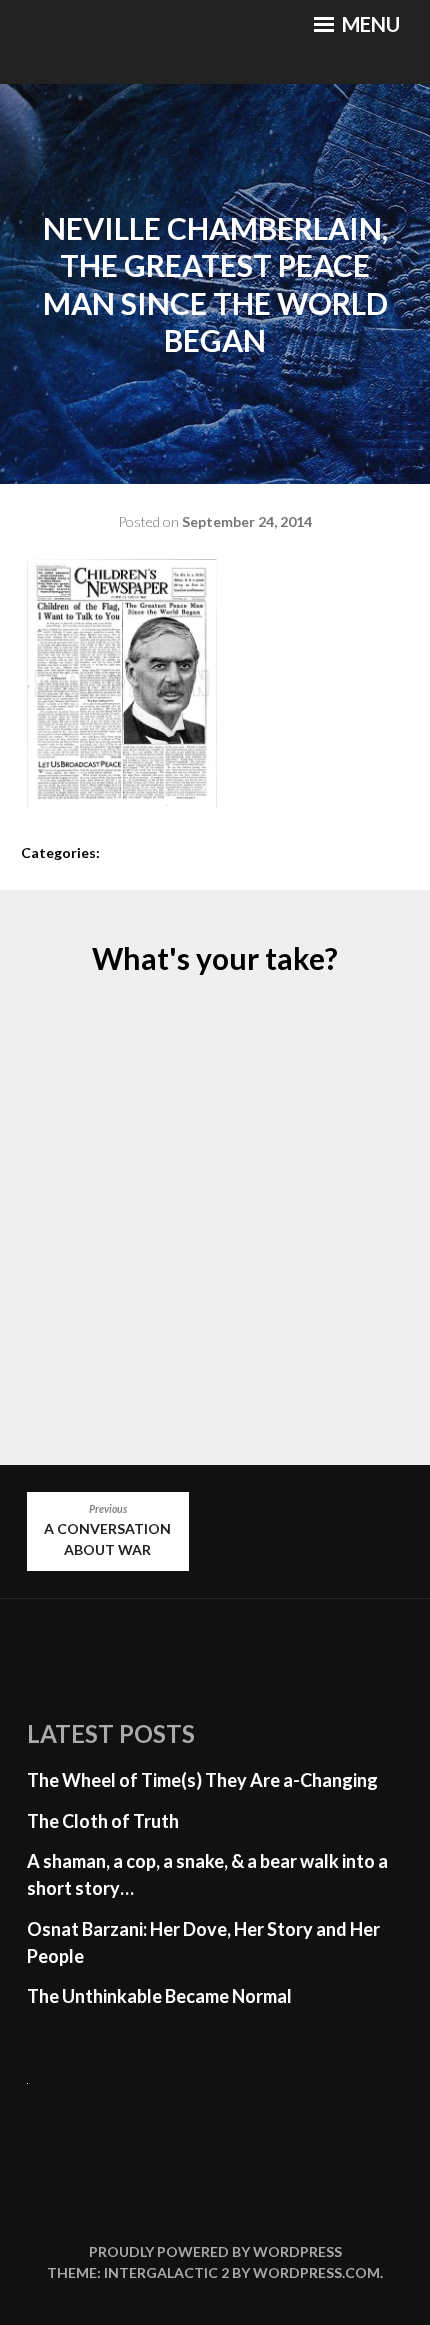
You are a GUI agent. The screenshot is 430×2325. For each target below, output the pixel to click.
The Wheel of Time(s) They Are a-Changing (202, 1780)
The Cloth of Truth (103, 1821)
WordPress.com (316, 2272)
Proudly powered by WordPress (215, 2251)
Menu (369, 24)
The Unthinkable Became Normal (159, 1996)
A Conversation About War (107, 1530)
